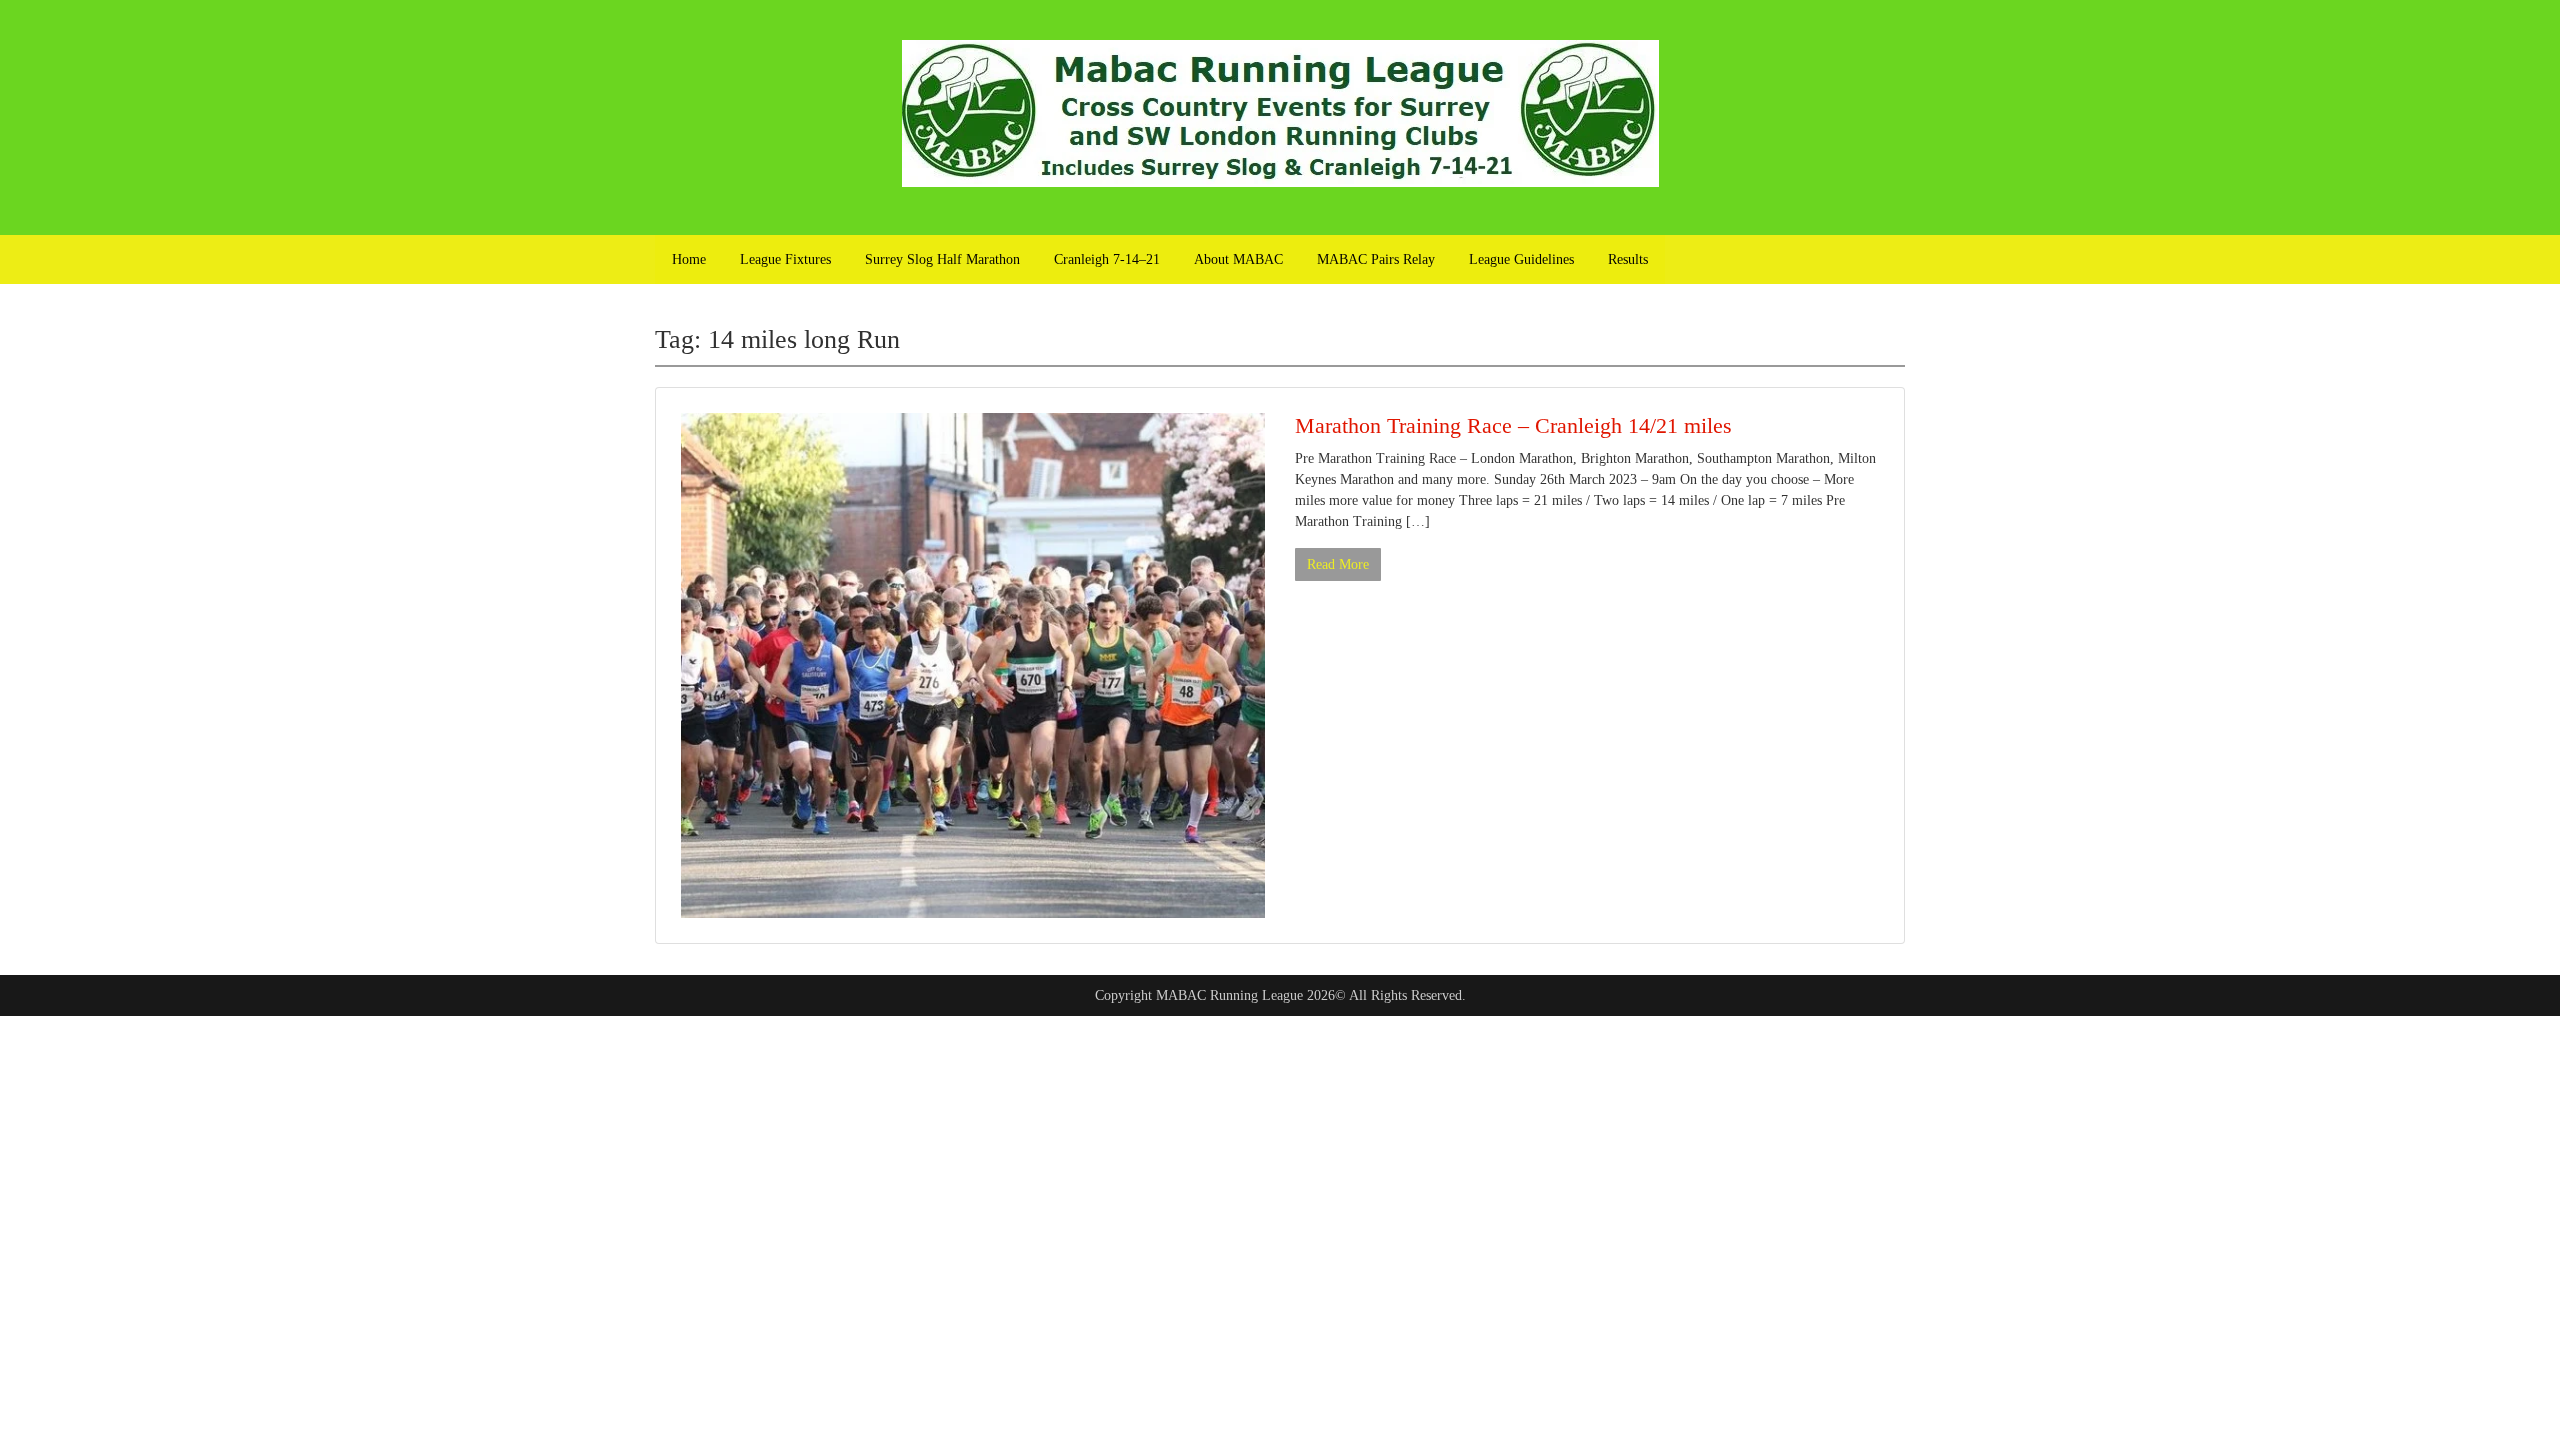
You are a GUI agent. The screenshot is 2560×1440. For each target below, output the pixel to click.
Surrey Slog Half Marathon (942, 259)
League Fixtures (785, 259)
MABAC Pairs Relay (1376, 259)
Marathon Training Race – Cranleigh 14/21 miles (1513, 425)
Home (689, 259)
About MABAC (1238, 259)
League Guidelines (1521, 259)
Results (1628, 259)
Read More (1338, 564)
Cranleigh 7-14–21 (1107, 259)
